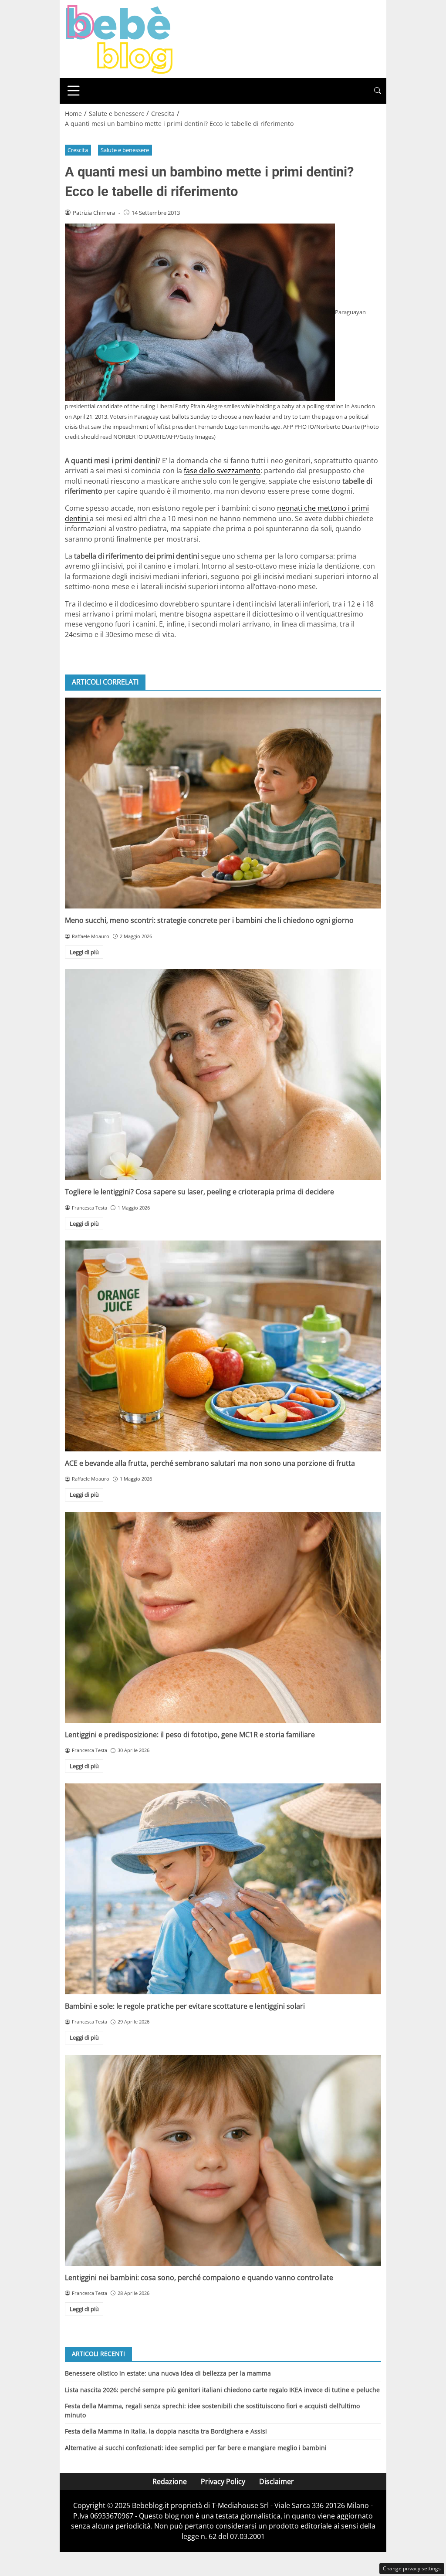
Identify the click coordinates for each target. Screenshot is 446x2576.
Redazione (170, 2481)
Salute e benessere (125, 150)
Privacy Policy (223, 2481)
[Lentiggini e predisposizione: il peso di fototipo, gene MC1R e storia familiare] (223, 1617)
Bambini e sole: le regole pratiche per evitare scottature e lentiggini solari (185, 2006)
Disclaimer (277, 2481)
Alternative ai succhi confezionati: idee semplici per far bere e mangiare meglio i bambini (196, 2448)
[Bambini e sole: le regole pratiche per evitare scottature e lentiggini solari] (223, 1889)
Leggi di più (84, 952)
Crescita (78, 150)
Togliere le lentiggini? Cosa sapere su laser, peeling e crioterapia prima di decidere (199, 1192)
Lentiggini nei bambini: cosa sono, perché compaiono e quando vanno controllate (199, 2278)
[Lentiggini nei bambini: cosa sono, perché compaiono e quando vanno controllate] (223, 2160)
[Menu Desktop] (74, 91)
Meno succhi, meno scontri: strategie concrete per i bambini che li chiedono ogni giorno (209, 920)
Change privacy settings (412, 2568)
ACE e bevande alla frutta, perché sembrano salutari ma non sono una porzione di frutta (210, 1463)
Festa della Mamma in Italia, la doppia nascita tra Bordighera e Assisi (166, 2431)
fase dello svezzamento (222, 471)
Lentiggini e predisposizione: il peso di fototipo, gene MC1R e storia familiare (190, 1735)
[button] (378, 91)
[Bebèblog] (119, 38)
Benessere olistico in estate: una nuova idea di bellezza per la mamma (168, 2373)
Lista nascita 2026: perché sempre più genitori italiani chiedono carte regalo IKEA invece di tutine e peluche (222, 2390)
